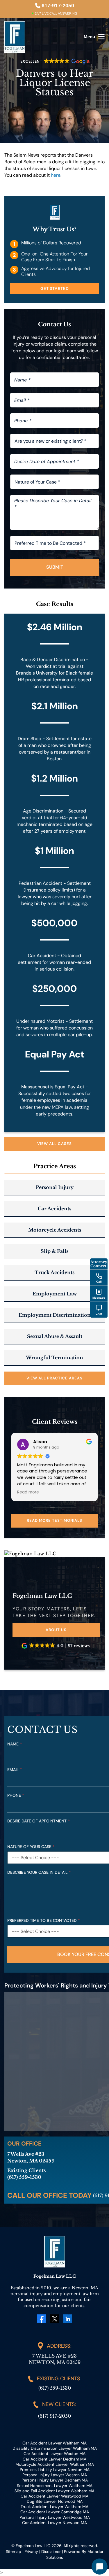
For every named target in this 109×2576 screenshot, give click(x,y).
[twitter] (55, 2318)
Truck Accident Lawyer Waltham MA (54, 2507)
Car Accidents (54, 1209)
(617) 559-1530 (55, 2388)
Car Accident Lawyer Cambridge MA (55, 2512)
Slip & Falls (54, 1251)
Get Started (55, 288)
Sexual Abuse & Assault (55, 1336)
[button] (56, 1646)
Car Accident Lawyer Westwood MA (54, 2496)
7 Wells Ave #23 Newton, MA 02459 (55, 2359)
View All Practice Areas (54, 1378)
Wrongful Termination (54, 1358)
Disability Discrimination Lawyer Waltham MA (55, 2448)
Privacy (31, 2552)
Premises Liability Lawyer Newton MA (55, 2470)
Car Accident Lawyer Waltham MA (54, 2443)
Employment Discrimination (55, 1315)
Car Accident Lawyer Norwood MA (54, 2523)
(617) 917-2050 (54, 2416)
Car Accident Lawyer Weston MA (54, 2454)
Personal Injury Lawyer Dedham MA (55, 2480)
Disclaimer (51, 2552)
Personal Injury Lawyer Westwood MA (55, 2517)
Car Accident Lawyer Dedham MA (54, 2459)
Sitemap (14, 2552)
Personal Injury (55, 1187)
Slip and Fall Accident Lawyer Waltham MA (54, 2491)
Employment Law (55, 1294)
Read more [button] (28, 1492)
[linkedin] (68, 2318)
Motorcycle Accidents (55, 1230)
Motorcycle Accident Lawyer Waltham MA (55, 2464)
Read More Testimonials (54, 1520)
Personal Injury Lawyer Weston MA (55, 2475)
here (56, 175)
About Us (56, 1630)
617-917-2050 (58, 6)
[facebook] (42, 2319)
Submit (55, 567)
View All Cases (54, 1144)
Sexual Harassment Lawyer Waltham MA (55, 2486)
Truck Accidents (54, 1272)
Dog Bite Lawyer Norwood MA (55, 2501)
